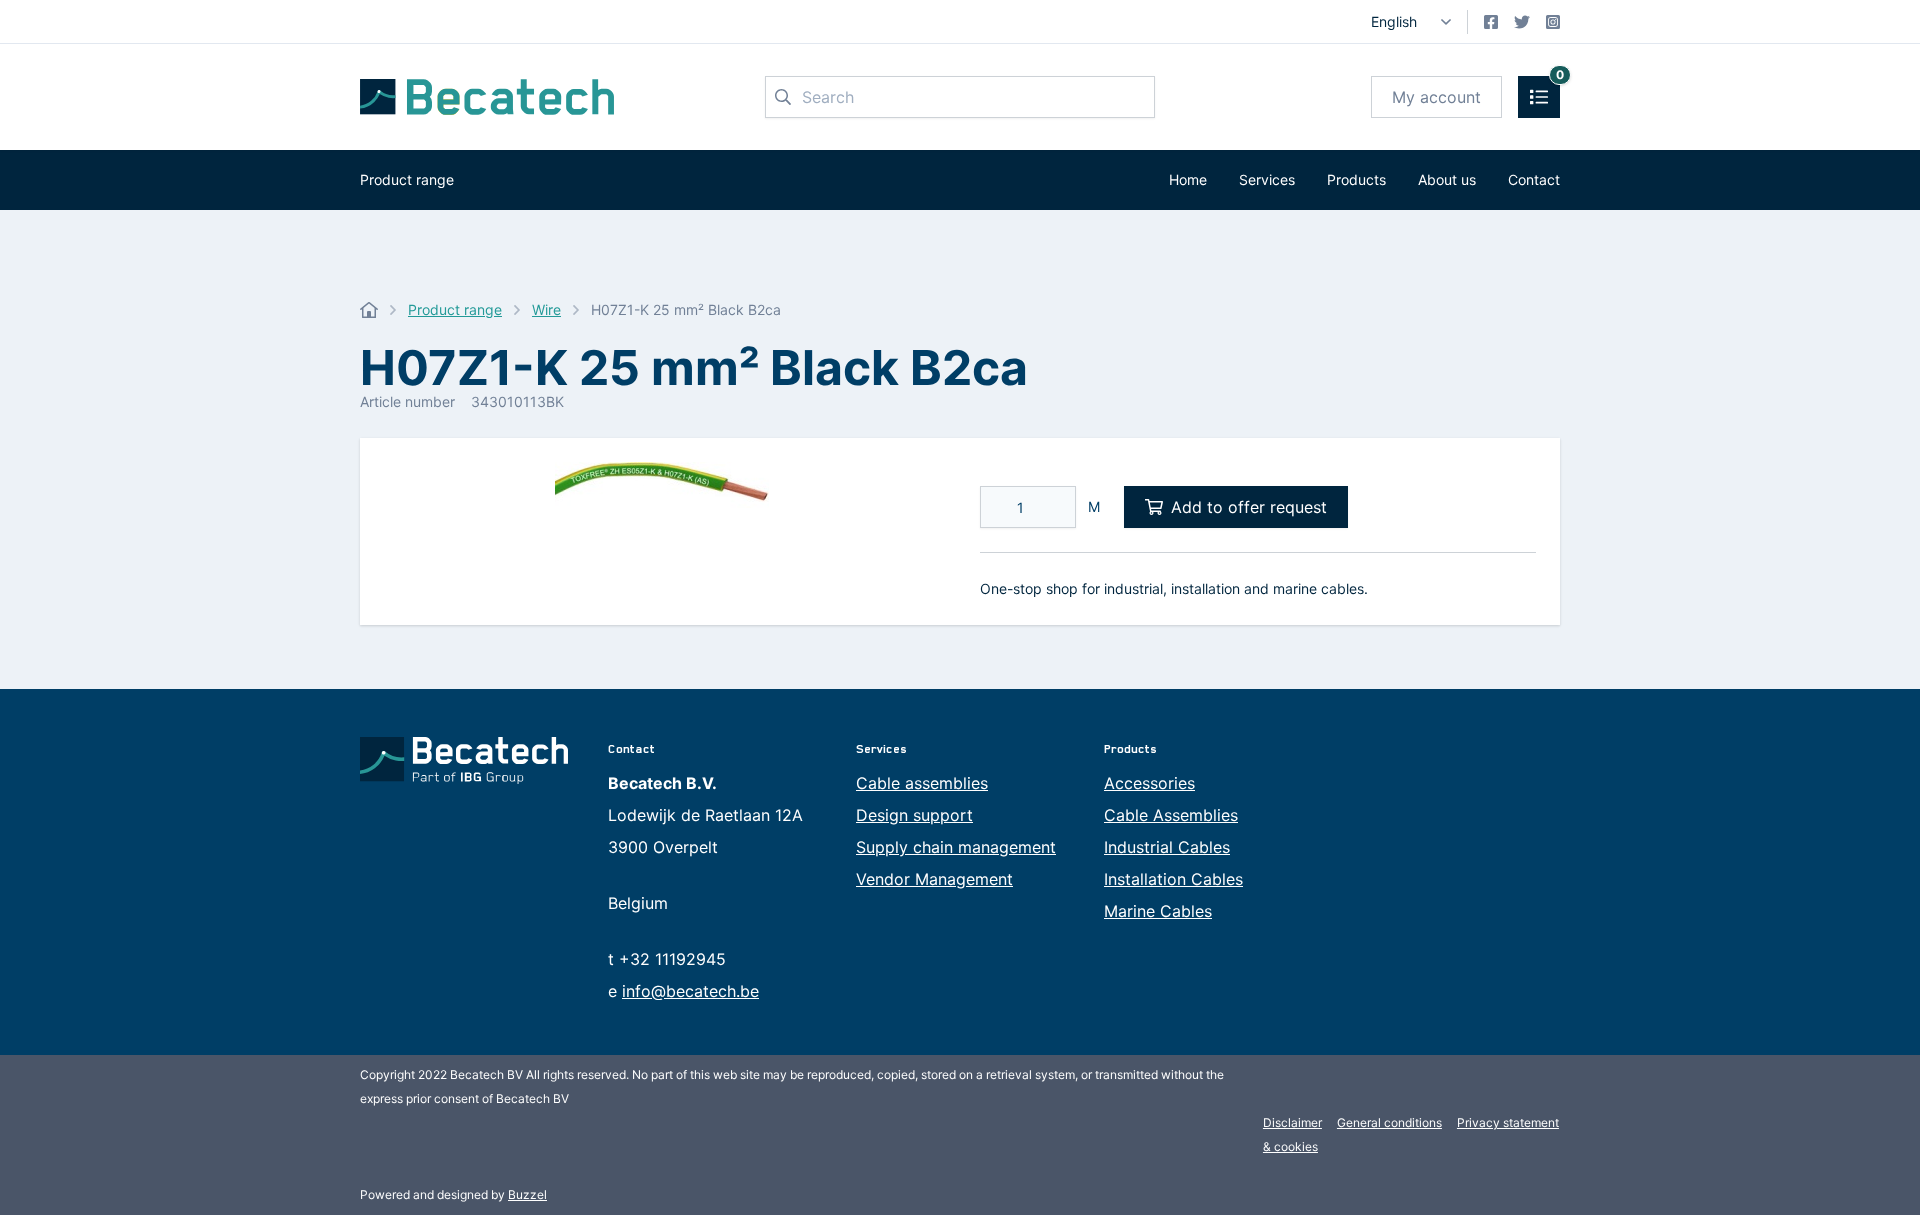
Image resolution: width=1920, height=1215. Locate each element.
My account (1436, 97)
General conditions (1389, 1122)
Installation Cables (1173, 879)
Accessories (1149, 783)
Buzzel (527, 1194)
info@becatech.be (690, 991)
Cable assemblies (922, 783)
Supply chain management (956, 847)
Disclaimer (1292, 1122)
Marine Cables (1158, 911)
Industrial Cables (1167, 847)
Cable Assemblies (1171, 815)
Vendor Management (934, 879)
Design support (914, 815)
